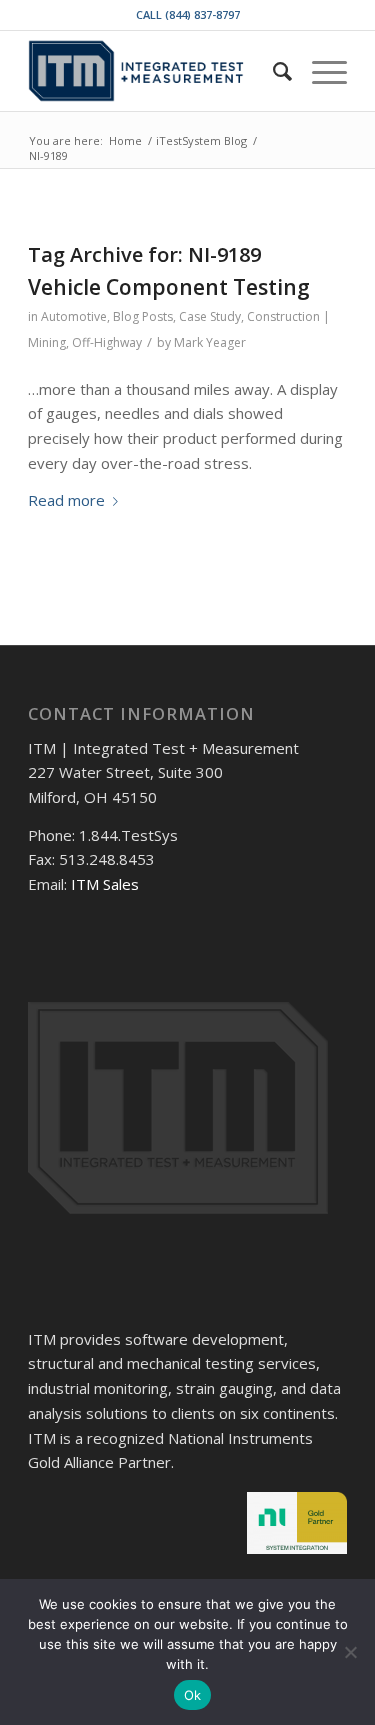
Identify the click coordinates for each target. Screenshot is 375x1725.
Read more (66, 500)
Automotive (74, 316)
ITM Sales (105, 884)
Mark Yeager (210, 342)
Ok (193, 1695)
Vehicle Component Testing (169, 287)
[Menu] (319, 71)
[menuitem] (272, 71)
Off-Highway (107, 342)
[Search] (272, 71)
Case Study (210, 316)
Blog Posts (143, 316)
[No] (350, 1652)
